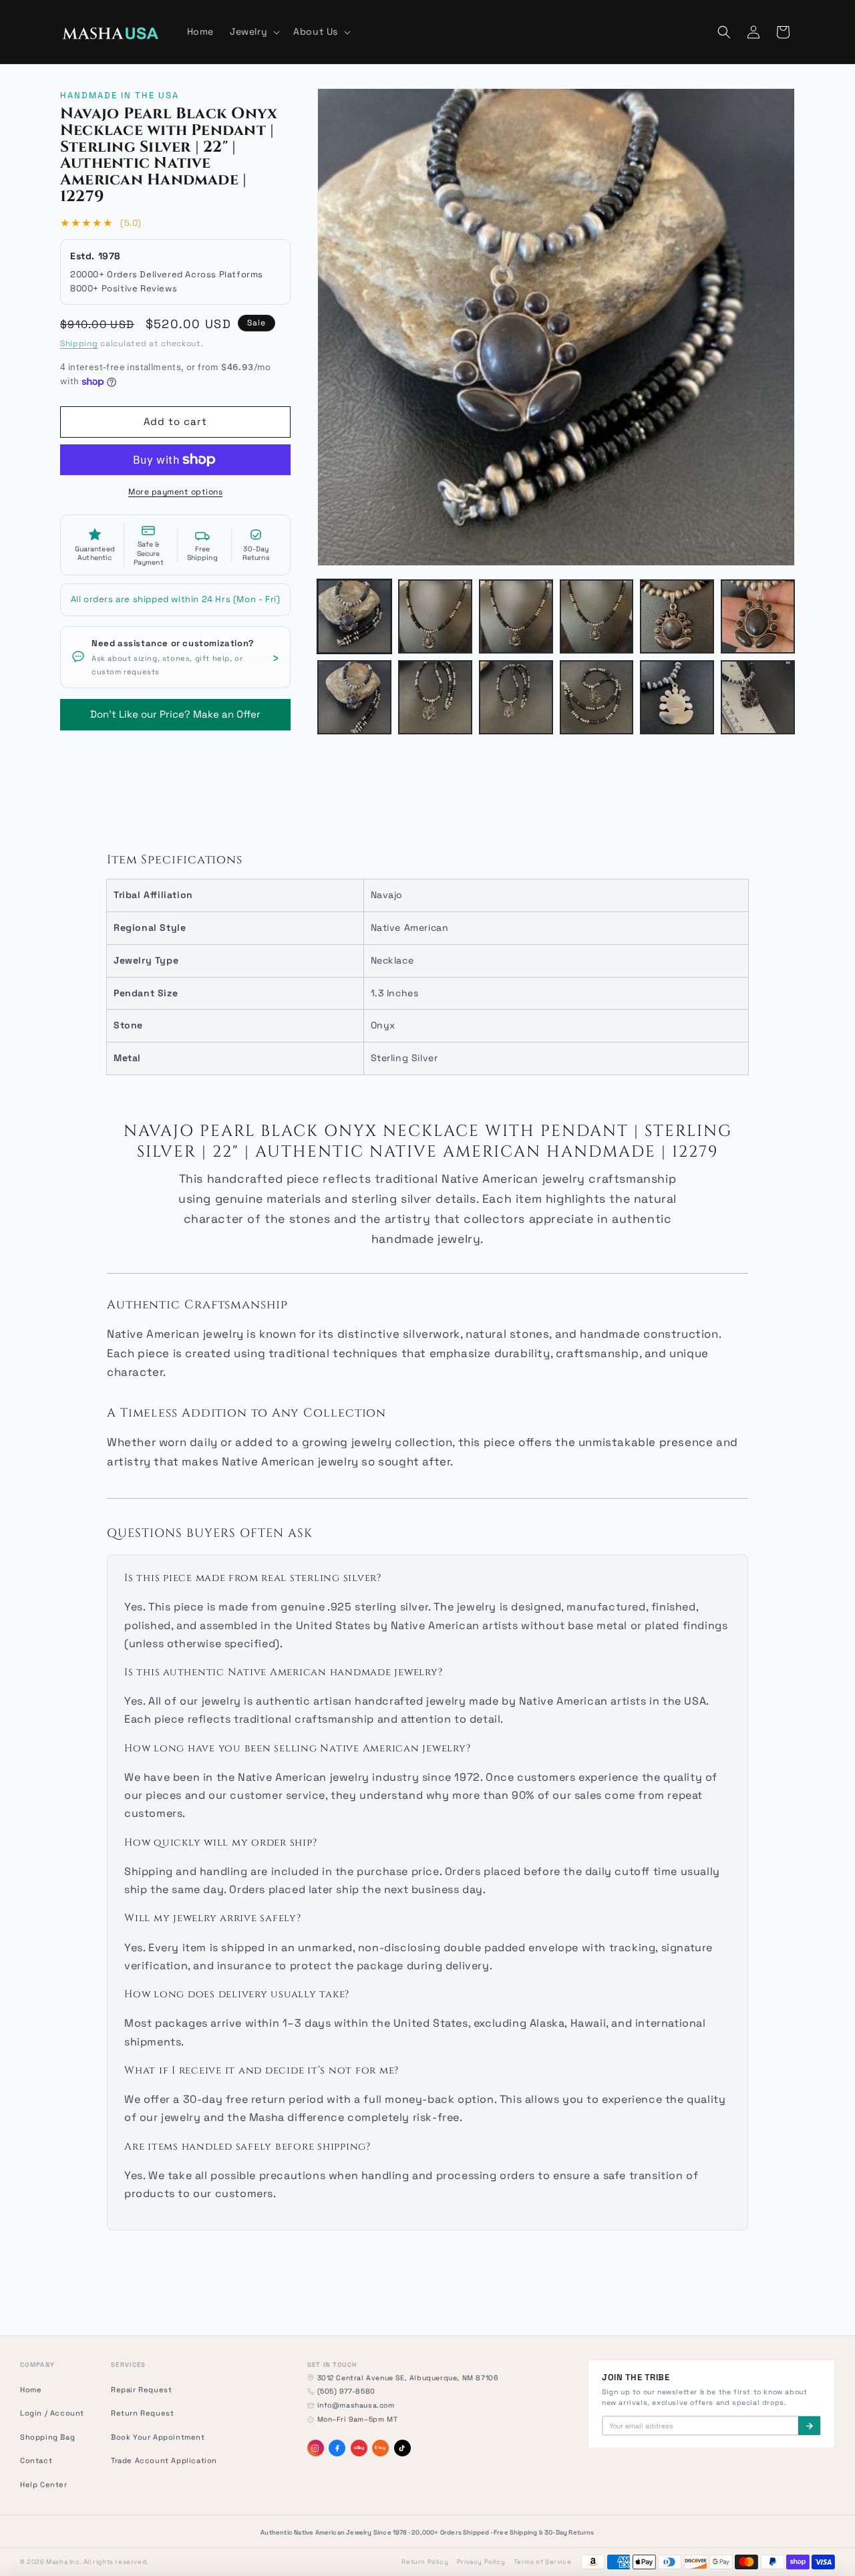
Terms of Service (543, 2562)
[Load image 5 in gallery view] (677, 616)
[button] (253, 31)
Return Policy (425, 2562)
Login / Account (52, 2413)
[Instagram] (316, 2448)
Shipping (79, 343)
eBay (359, 2448)
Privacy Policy (481, 2562)
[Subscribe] (809, 2426)
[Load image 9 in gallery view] (516, 697)
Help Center (44, 2484)
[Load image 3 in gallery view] (516, 616)
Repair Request (141, 2390)
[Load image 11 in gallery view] (677, 697)
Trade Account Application (164, 2460)
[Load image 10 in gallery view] (597, 697)
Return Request (142, 2413)
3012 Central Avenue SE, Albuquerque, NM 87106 (408, 2378)
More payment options (175, 492)
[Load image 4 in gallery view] (597, 616)
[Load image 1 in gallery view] (354, 616)
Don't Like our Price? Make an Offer (175, 710)
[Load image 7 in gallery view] (354, 697)
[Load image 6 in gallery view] (758, 616)
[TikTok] (402, 2448)
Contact (36, 2460)
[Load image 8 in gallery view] (435, 697)
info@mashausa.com (356, 2405)
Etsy (380, 2448)
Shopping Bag (47, 2437)
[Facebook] (337, 2448)
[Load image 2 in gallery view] (435, 616)
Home (31, 2390)
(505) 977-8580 (346, 2391)
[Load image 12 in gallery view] (758, 697)
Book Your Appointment (158, 2437)
